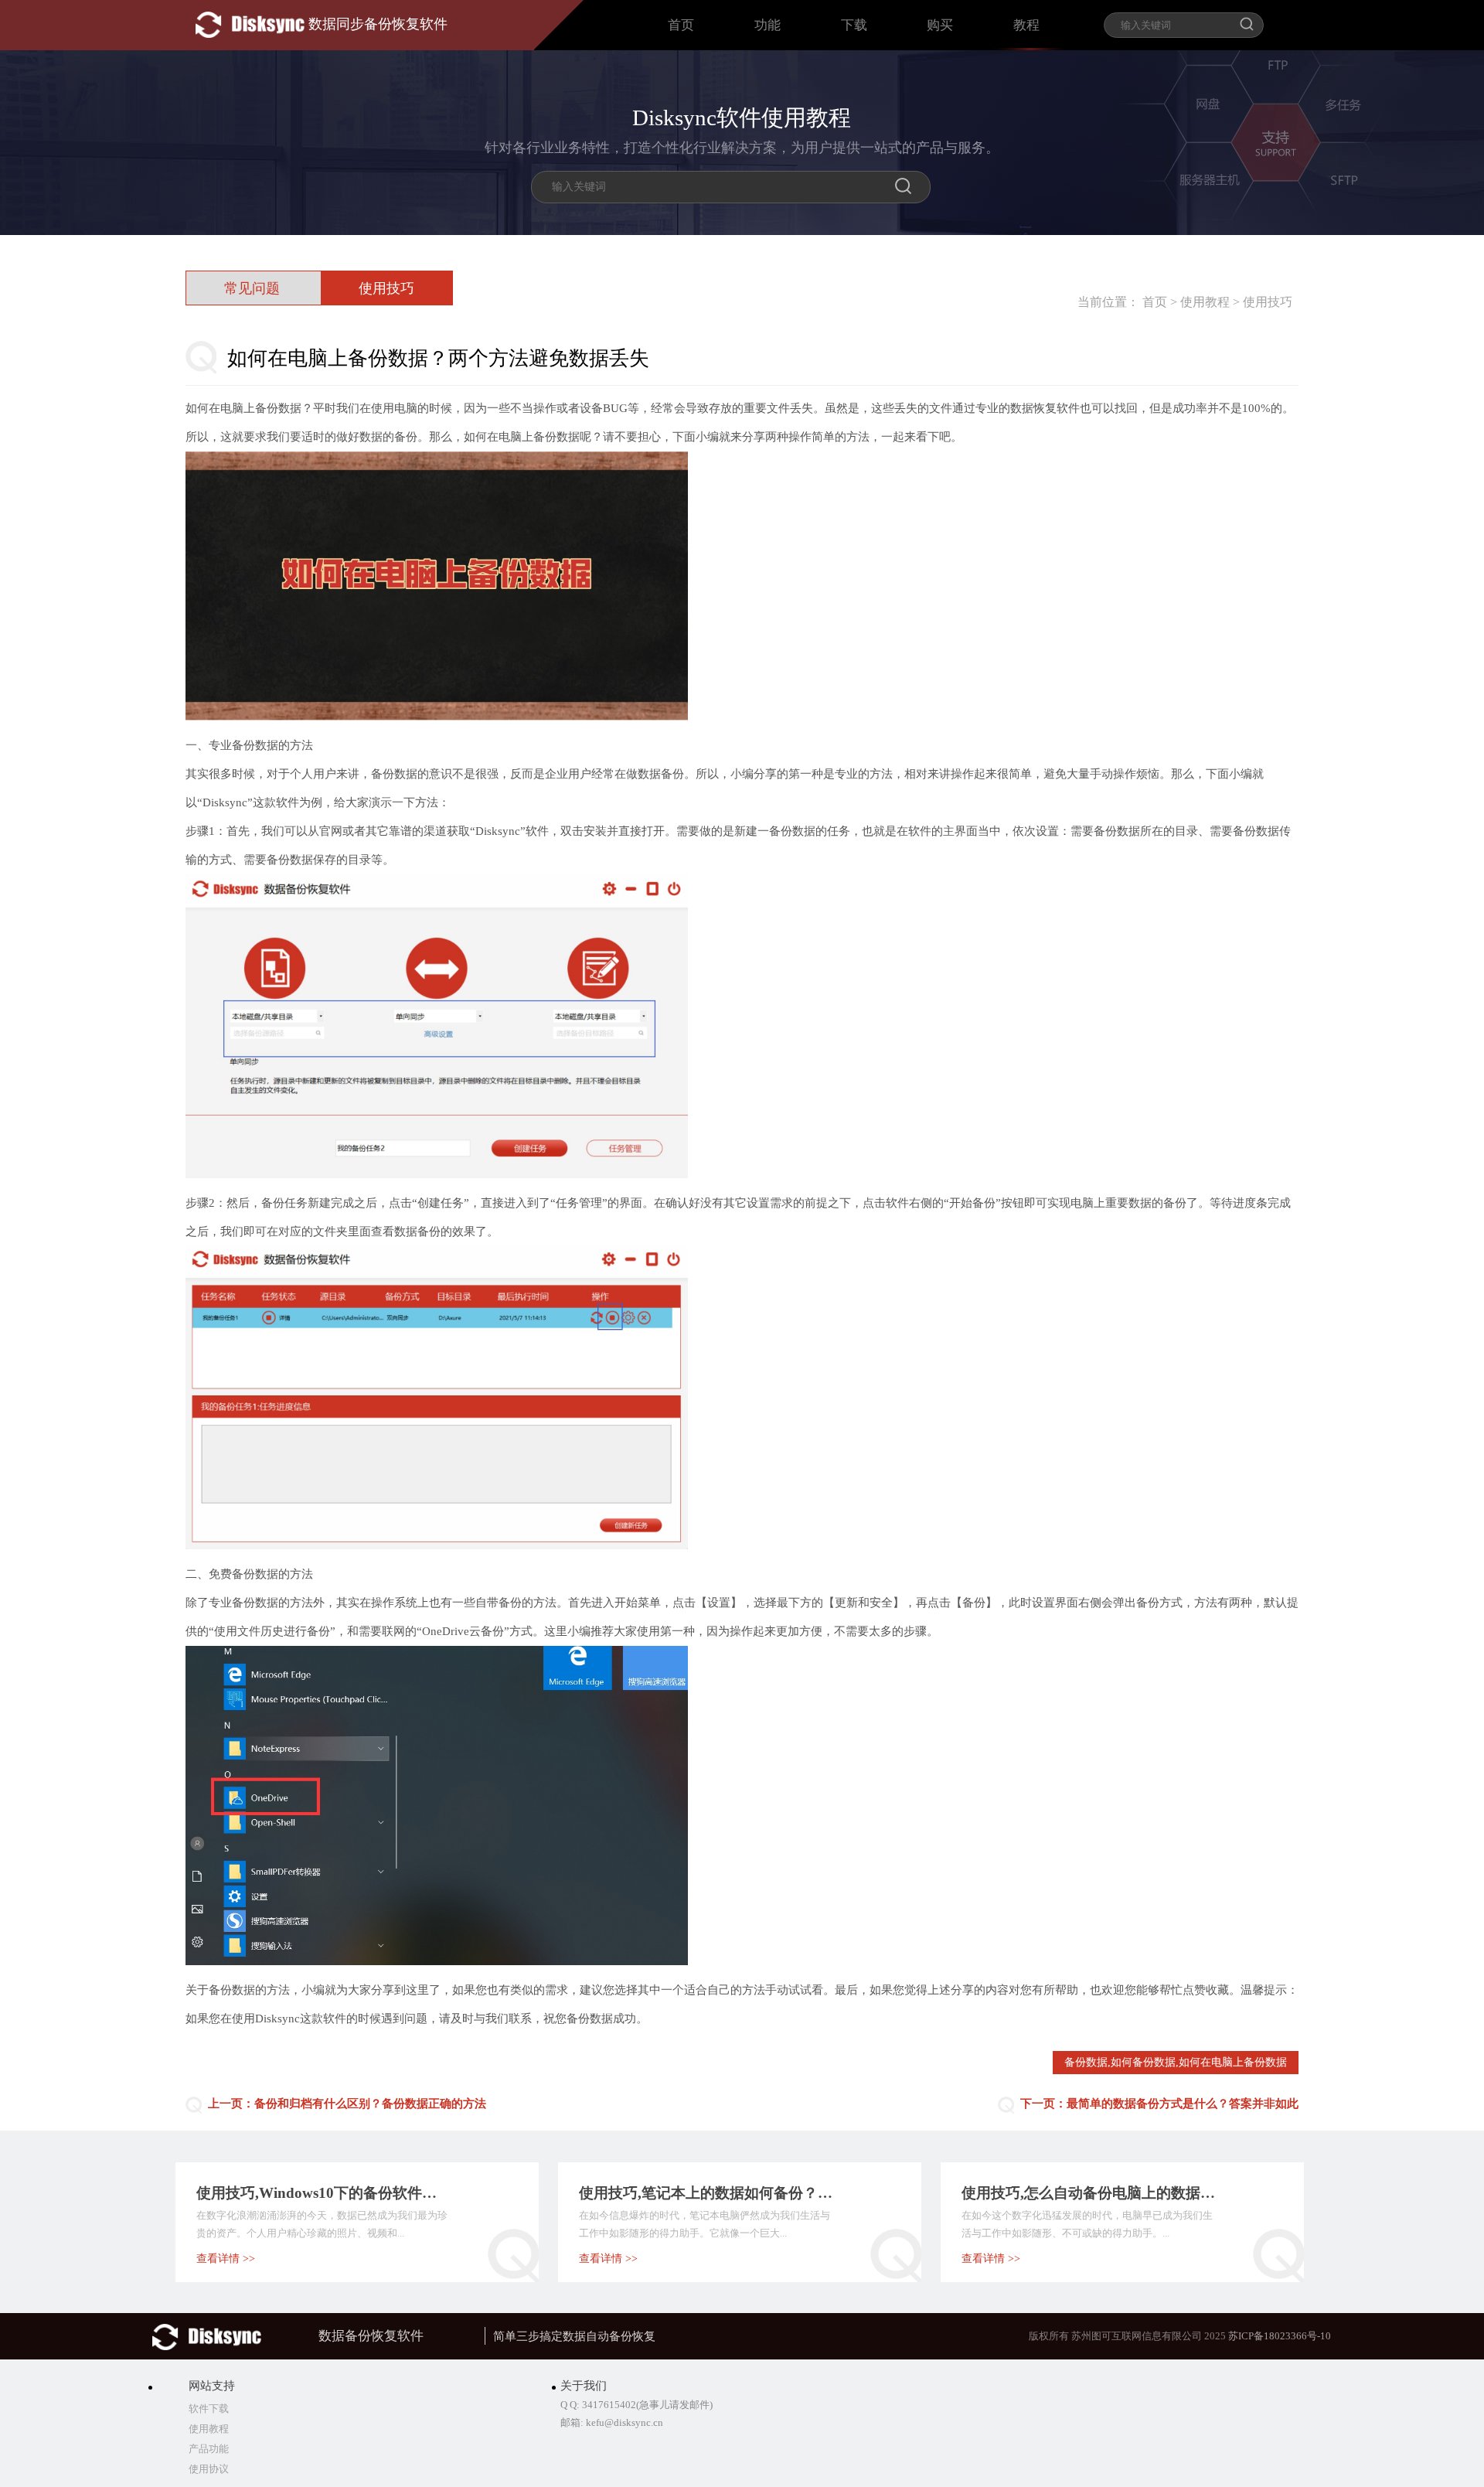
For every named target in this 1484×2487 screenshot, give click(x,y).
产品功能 (209, 2449)
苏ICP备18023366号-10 (1280, 2336)
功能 (768, 25)
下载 (854, 25)
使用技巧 (1268, 302)
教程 (1026, 25)
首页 (681, 25)
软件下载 (209, 2409)
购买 (940, 25)
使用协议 (209, 2469)
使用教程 (1205, 302)
